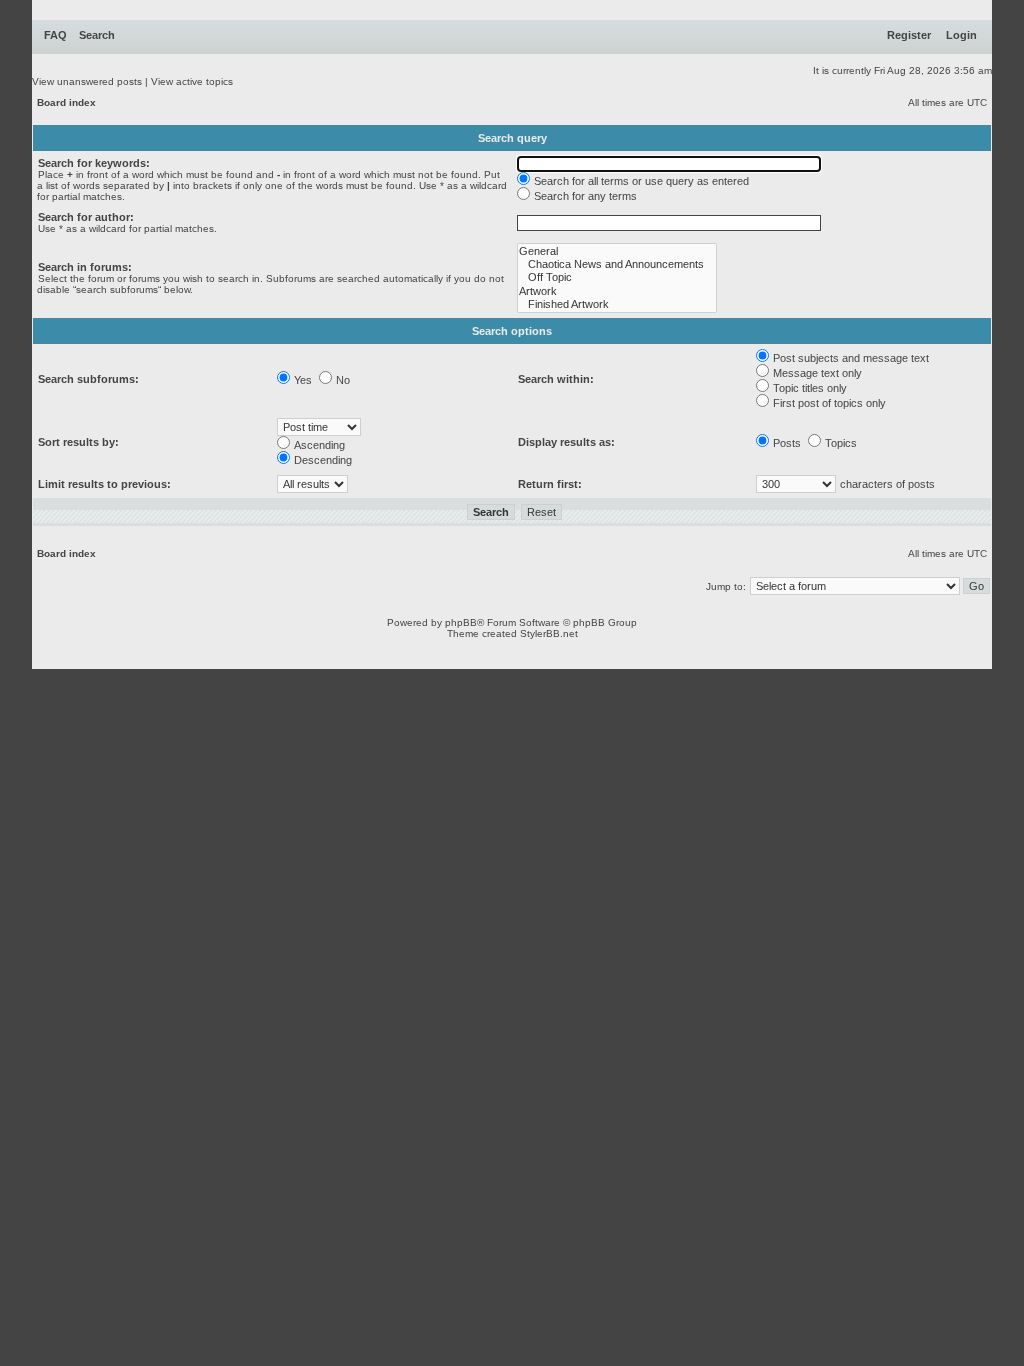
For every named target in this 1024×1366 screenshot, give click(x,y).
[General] (617, 251)
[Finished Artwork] (617, 304)
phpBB (461, 622)
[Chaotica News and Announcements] (617, 264)
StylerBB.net (549, 633)
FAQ (55, 35)
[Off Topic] (617, 277)
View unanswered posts (87, 81)
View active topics (192, 81)
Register (909, 35)
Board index (66, 102)
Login (961, 35)
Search (97, 35)
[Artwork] (617, 291)
